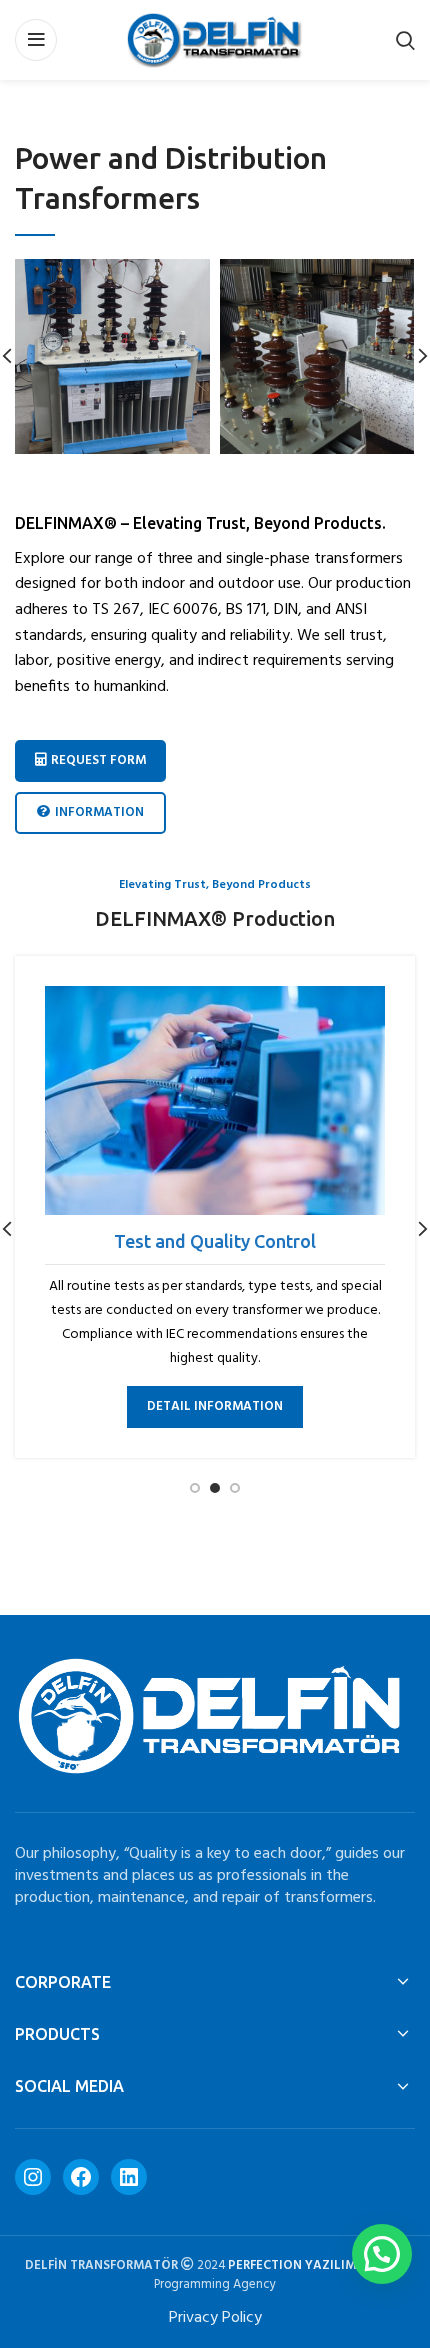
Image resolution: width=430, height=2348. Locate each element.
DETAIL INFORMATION (215, 1406)
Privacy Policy (215, 2318)
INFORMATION (99, 812)
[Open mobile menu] (36, 40)
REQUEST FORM (98, 760)
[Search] (405, 40)
